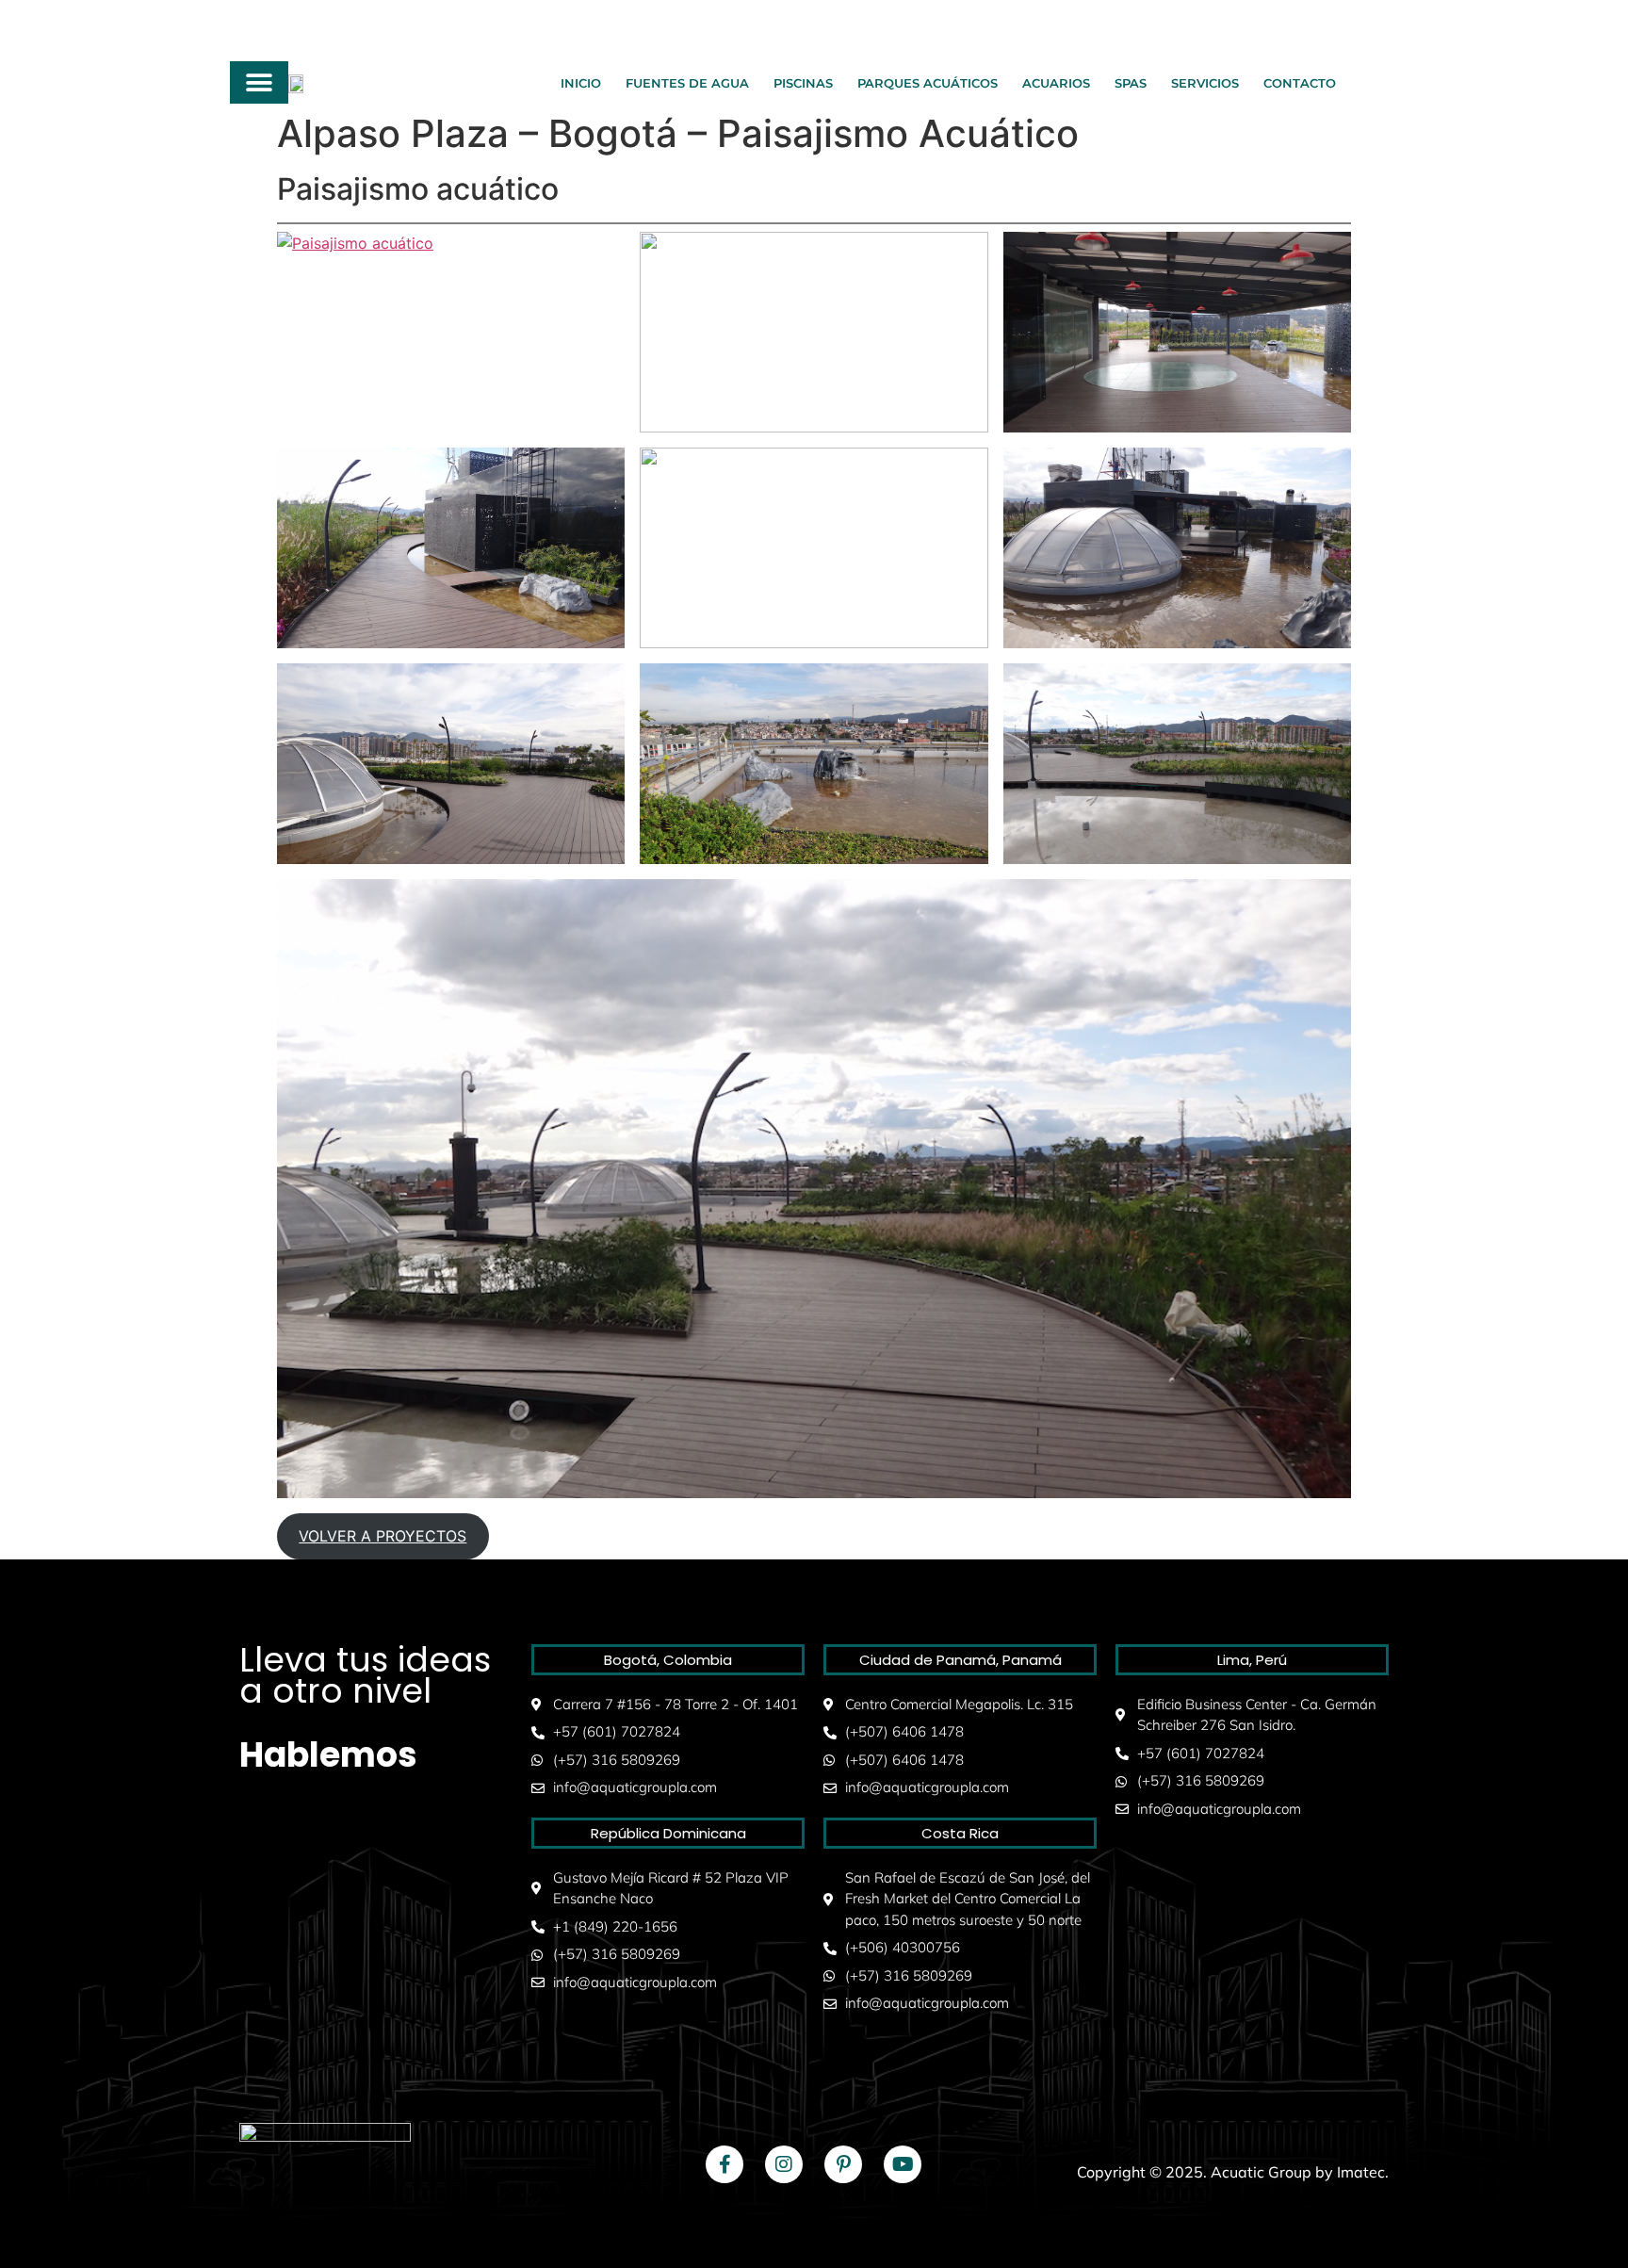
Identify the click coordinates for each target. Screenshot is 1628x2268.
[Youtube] (903, 2164)
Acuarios (1056, 83)
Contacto (1300, 83)
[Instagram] (784, 2164)
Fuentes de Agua (687, 83)
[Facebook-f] (724, 2164)
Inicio (581, 83)
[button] (260, 82)
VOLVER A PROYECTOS (383, 1536)
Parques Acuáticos (928, 83)
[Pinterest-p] (843, 2164)
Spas (1131, 83)
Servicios (1205, 83)
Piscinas (803, 83)
